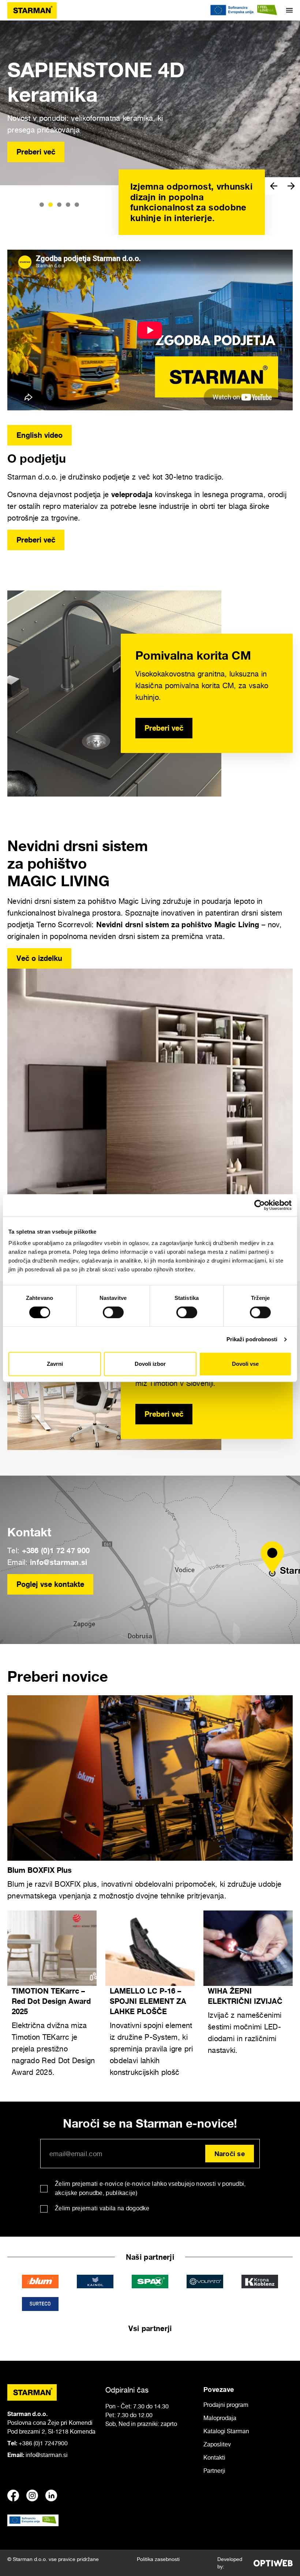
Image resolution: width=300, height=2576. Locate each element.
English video (40, 435)
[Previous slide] (274, 186)
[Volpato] (205, 2282)
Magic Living (237, 924)
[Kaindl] (95, 2282)
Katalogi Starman (226, 2431)
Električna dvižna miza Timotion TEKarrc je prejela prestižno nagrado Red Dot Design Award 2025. (53, 2049)
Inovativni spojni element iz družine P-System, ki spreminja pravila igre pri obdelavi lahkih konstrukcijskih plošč (151, 2049)
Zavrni (55, 1364)
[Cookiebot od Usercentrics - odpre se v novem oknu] (260, 1205)
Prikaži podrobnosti (252, 1339)
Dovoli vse (245, 1364)
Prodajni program (226, 2405)
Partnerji (214, 2471)
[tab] (42, 205)
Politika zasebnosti (158, 2559)
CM (228, 686)
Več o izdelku (39, 958)
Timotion (163, 1383)
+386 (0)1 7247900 (43, 2443)
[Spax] (150, 2282)
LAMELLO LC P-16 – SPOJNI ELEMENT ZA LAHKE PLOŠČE (148, 2001)
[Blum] (40, 2282)
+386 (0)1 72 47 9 (52, 1550)
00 (86, 1550)
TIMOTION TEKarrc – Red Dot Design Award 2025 (51, 2001)
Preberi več (36, 152)
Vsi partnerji (150, 2328)
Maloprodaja (220, 2418)
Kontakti (214, 2457)
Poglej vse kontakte (50, 1584)
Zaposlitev (217, 2444)
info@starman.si (59, 1562)
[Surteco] (40, 2304)
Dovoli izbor (150, 1364)
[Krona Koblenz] (260, 2282)
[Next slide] (291, 186)
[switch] (113, 1312)
